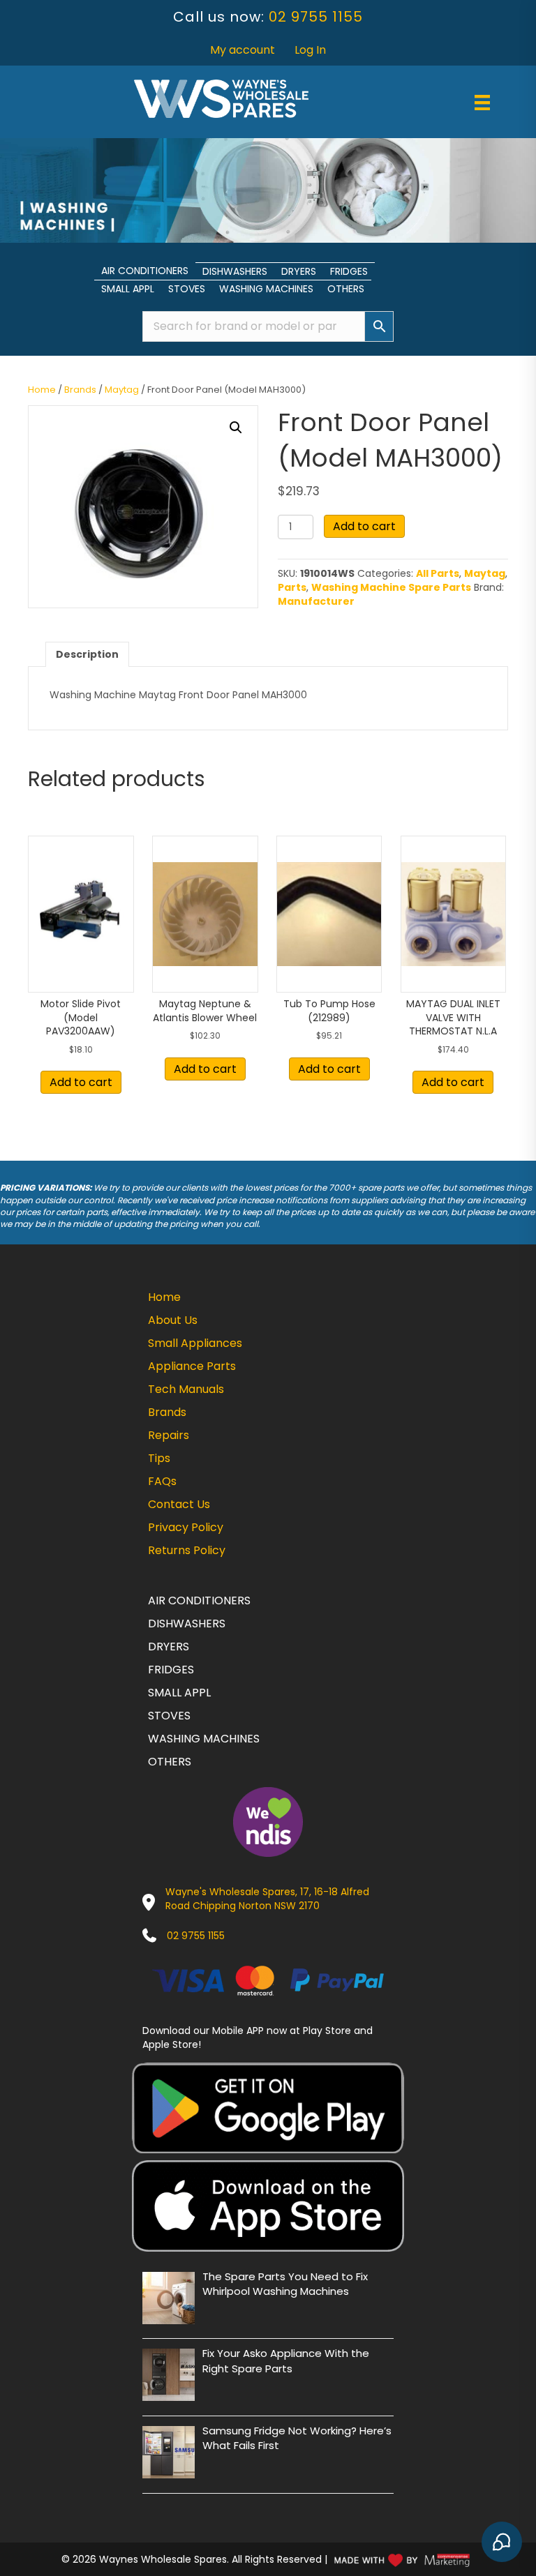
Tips (159, 1458)
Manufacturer (316, 601)
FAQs (162, 1481)
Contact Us (179, 1504)
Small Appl (128, 289)
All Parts (438, 573)
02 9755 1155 (316, 17)
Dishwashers (235, 271)
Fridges (349, 271)
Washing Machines (266, 289)
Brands (80, 390)
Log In (310, 50)
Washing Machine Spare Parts (391, 587)
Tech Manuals (186, 1389)
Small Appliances (195, 1343)
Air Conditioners (145, 271)
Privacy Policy (186, 1527)
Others (346, 289)
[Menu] (482, 103)
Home (42, 390)
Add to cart (364, 526)
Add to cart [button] (81, 1082)
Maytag (122, 390)
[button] (236, 428)
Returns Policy (187, 1550)
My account (243, 50)
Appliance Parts (192, 1366)
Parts (292, 587)
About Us (173, 1320)
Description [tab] (87, 654)
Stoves (187, 289)
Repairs (169, 1435)
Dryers (299, 271)
